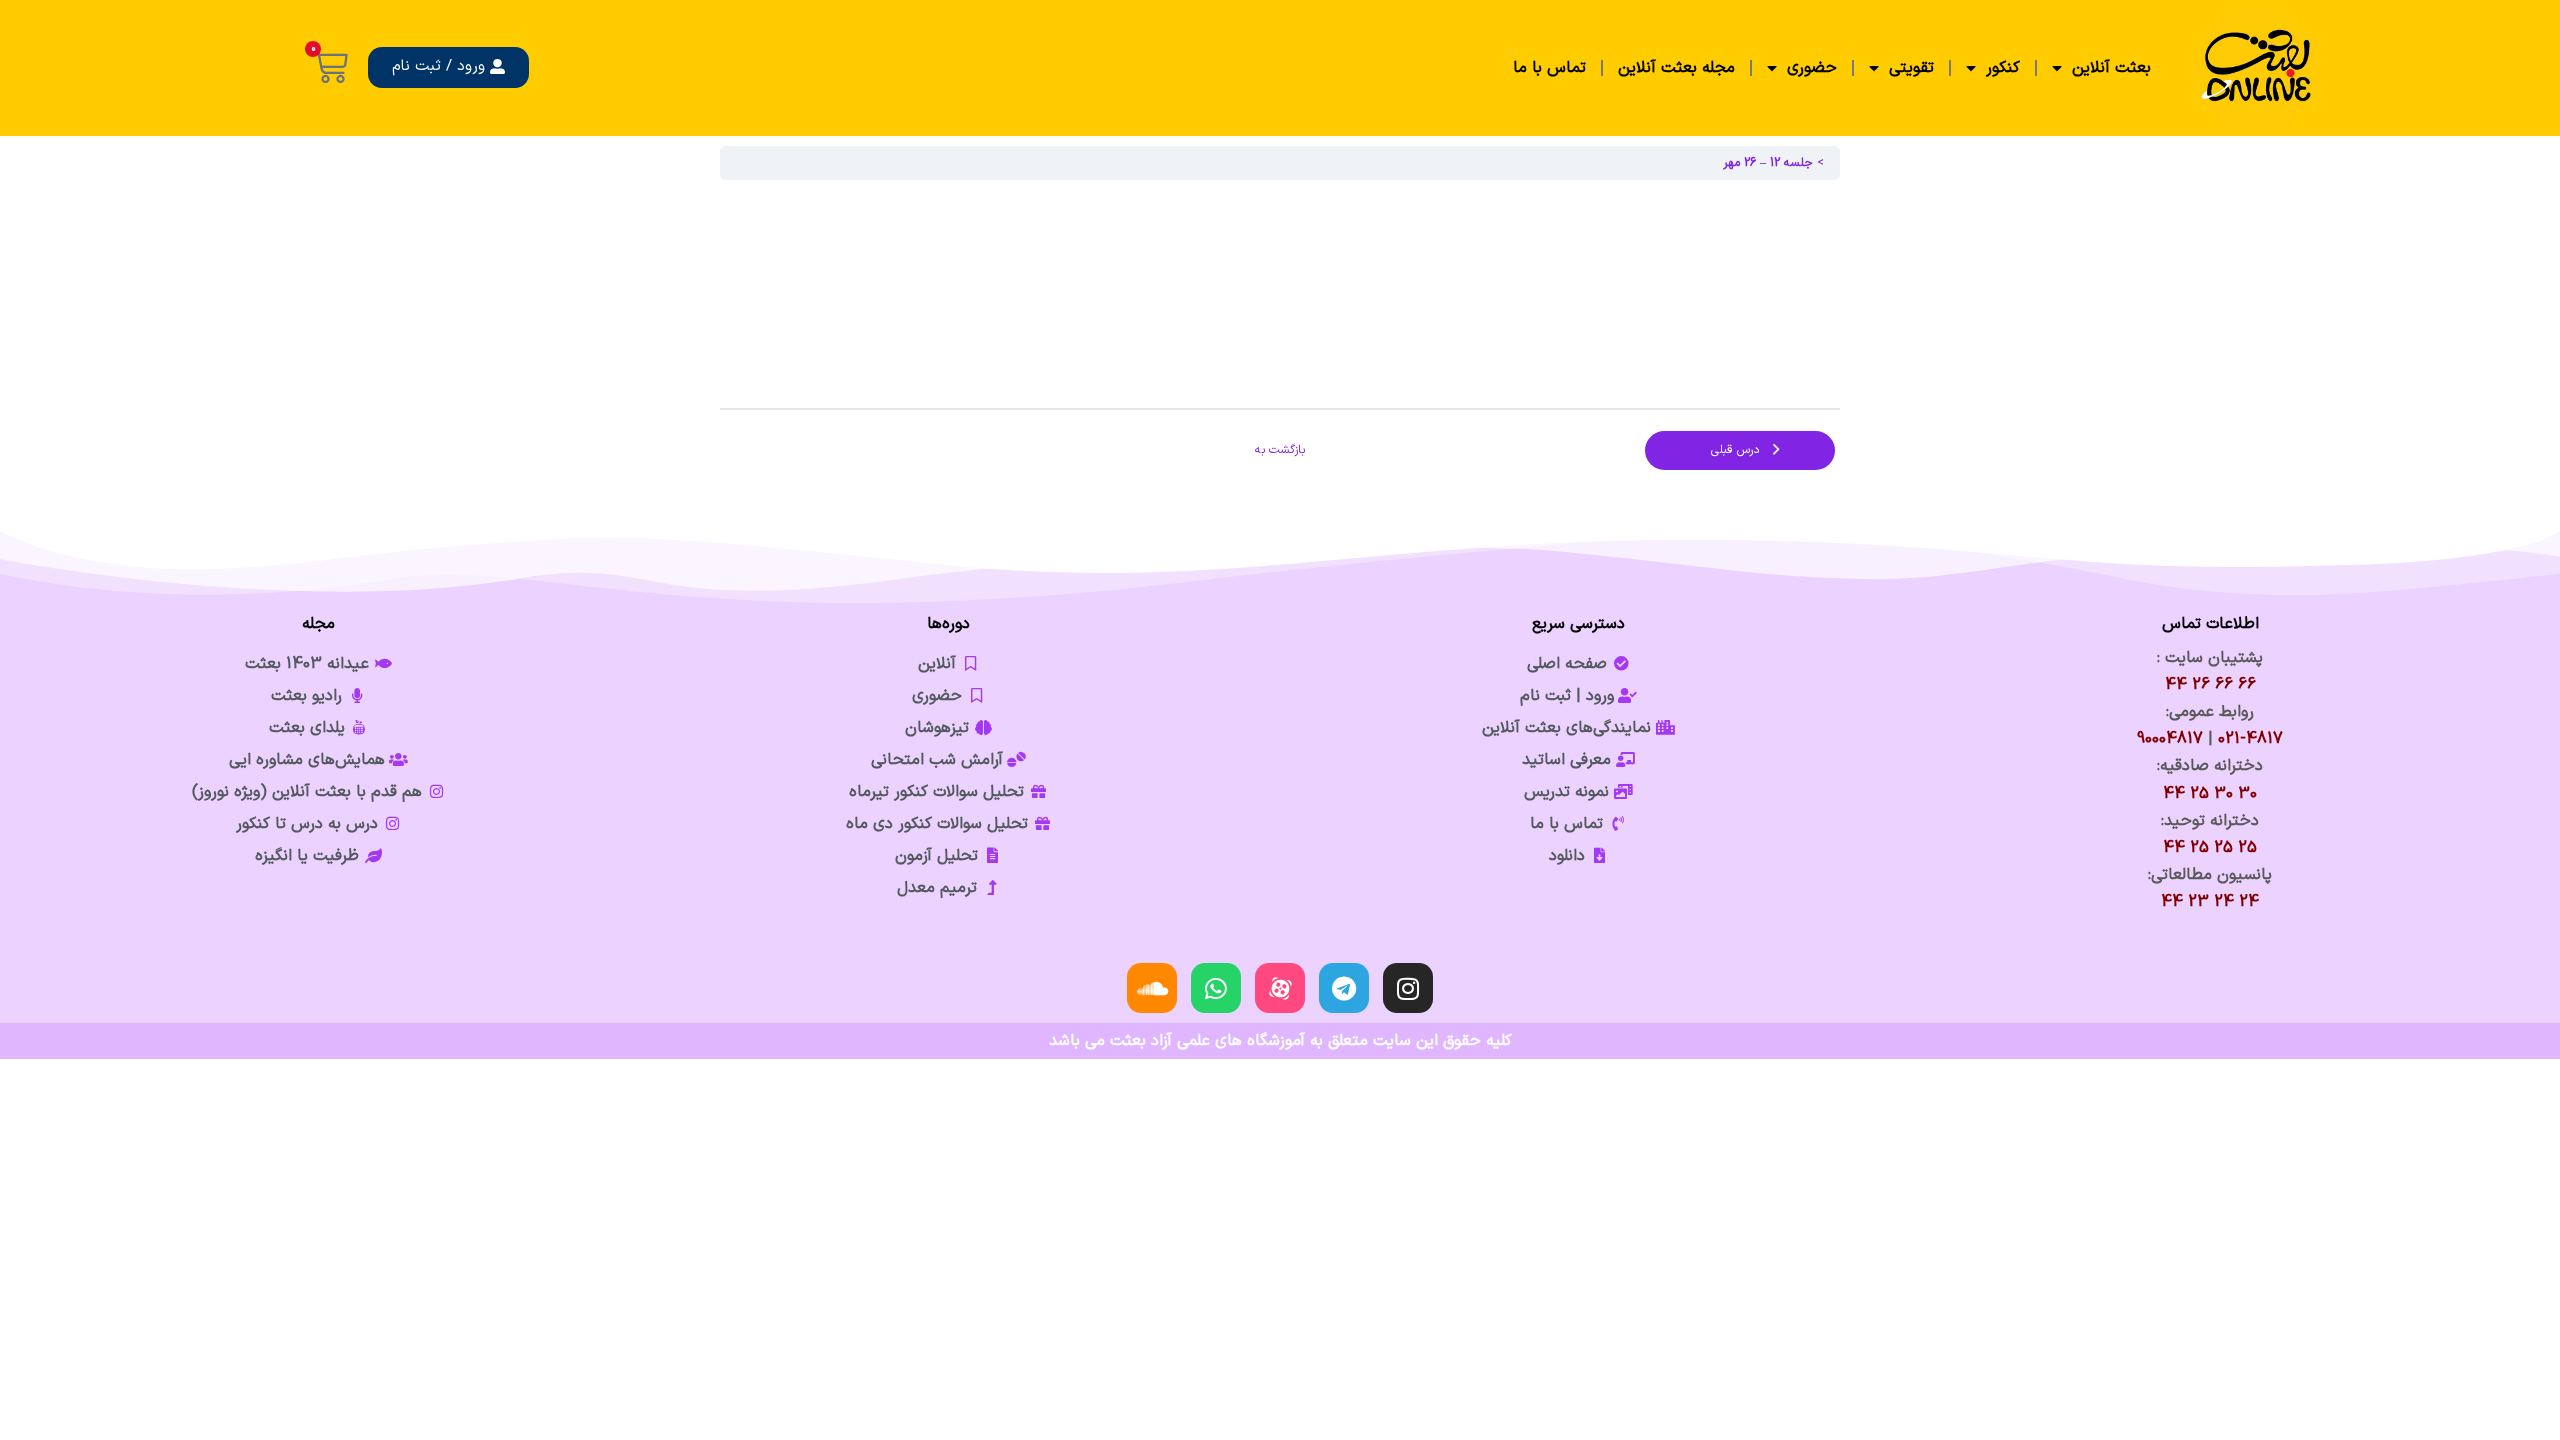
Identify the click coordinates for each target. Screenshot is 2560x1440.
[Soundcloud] (1152, 988)
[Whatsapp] (1216, 988)
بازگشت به (1280, 450)
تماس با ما (1549, 68)
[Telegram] (1344, 988)
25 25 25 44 (2210, 848)
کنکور (2003, 68)
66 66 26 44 (2210, 685)
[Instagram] (1408, 988)
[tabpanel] (1280, 294)
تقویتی (1911, 68)
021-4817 (2250, 739)
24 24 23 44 (2210, 902)
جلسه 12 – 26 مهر (1768, 163)
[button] (448, 67)
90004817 (2170, 739)
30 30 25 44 (2210, 794)
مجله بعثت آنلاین (1676, 68)
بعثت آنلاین (2111, 68)
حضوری (1812, 68)
